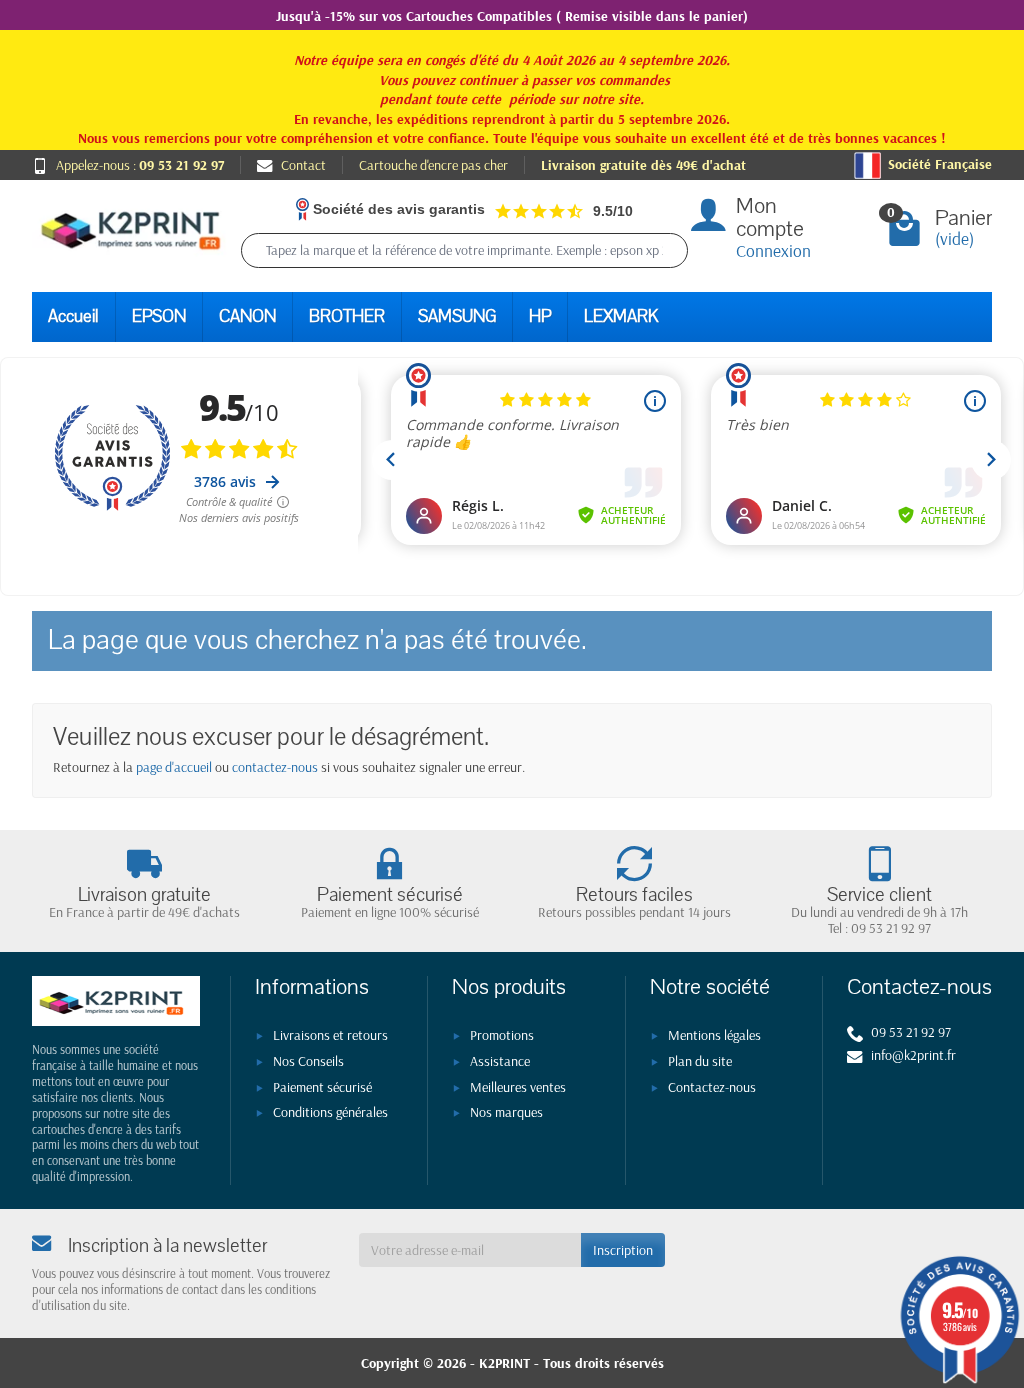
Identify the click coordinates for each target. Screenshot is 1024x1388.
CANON (247, 316)
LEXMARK (621, 316)
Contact (303, 165)
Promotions (502, 1035)
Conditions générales (330, 1112)
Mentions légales (714, 1035)
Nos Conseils (308, 1061)
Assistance (500, 1061)
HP (540, 316)
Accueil (73, 316)
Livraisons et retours (330, 1035)
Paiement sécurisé (322, 1087)
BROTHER (347, 316)
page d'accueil (174, 767)
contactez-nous (275, 767)
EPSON (159, 316)
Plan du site (700, 1061)
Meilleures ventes (518, 1087)
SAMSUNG (457, 316)
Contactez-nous (712, 1087)
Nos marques (506, 1112)
